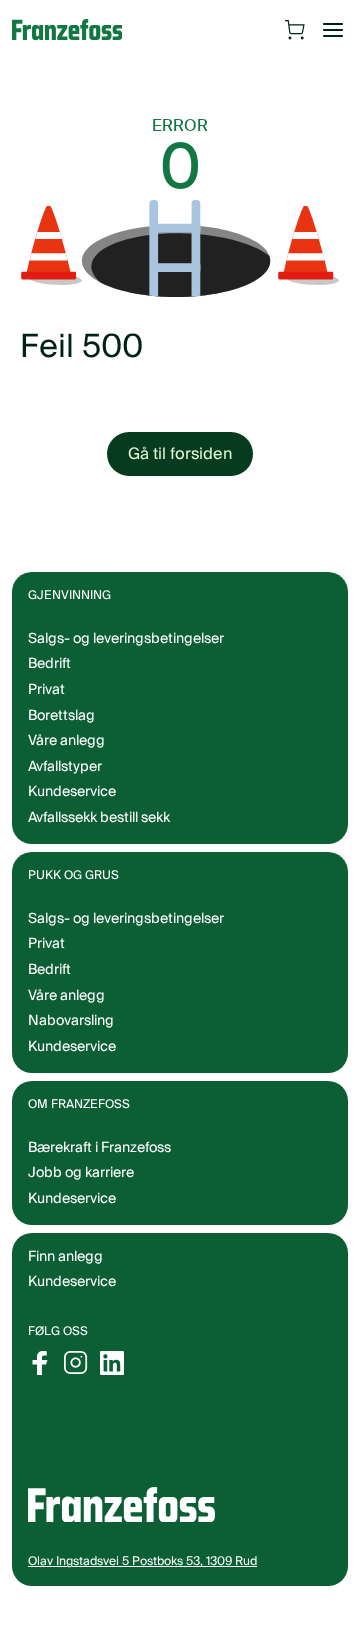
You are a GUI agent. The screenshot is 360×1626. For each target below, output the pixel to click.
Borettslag (61, 716)
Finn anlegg (65, 1257)
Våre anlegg (66, 741)
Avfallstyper (65, 767)
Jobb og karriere (81, 1173)
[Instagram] (76, 1363)
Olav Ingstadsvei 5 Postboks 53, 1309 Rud (142, 1561)
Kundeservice (72, 1282)
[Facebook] (40, 1363)
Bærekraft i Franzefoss (99, 1148)
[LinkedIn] (112, 1363)
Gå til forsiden (180, 454)
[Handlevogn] (295, 30)
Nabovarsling (71, 1021)
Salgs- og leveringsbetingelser (126, 639)
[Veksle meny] (333, 30)
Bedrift (49, 664)
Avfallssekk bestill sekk (99, 818)
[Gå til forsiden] (77, 29)
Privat (46, 690)
